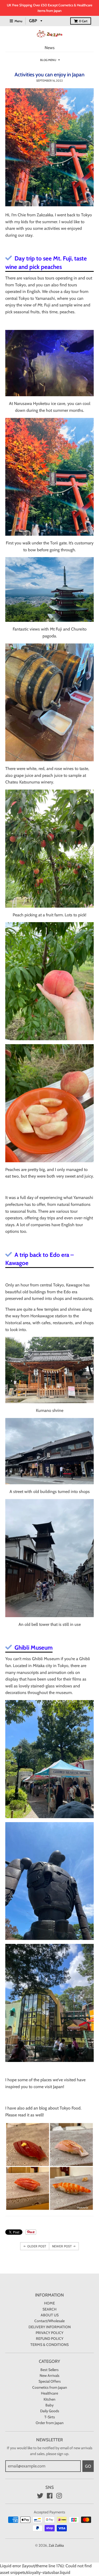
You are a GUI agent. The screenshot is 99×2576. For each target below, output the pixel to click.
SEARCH (49, 2309)
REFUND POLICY (50, 2339)
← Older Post (35, 2246)
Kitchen (49, 2399)
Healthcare (49, 2393)
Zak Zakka (56, 2545)
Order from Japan (50, 2423)
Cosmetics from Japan (50, 2387)
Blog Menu (48, 60)
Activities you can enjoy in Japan (49, 74)
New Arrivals (49, 2376)
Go (88, 2466)
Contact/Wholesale (49, 2321)
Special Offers (50, 2381)
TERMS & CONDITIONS (49, 2345)
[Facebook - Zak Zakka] (50, 2496)
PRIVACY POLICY (49, 2333)
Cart (83, 21)
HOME (49, 2303)
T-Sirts (50, 2417)
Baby (49, 2405)
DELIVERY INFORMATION (50, 2327)
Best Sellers (49, 2370)
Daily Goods (50, 2411)
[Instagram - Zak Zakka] (59, 2496)
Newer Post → (64, 2246)
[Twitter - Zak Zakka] (40, 2496)
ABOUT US (50, 2315)
